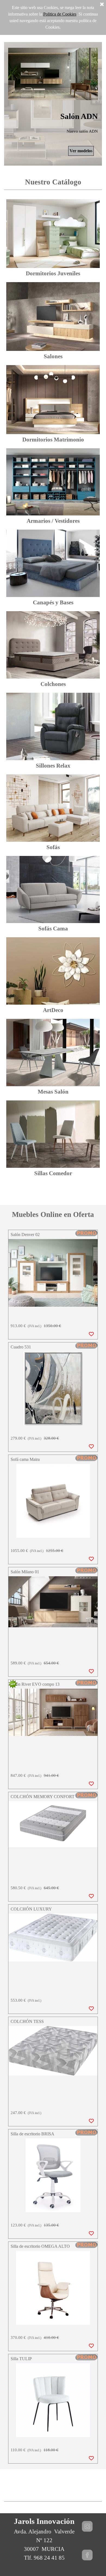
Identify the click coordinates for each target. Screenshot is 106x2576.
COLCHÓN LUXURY (31, 1909)
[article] (53, 1285)
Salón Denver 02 (25, 1235)
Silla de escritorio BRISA (32, 2134)
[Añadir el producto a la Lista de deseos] (91, 1334)
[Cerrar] (102, 5)
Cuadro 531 (21, 1347)
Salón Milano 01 (25, 1572)
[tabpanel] (53, 183)
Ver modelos (81, 151)
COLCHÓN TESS (27, 2021)
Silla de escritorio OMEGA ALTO (40, 2246)
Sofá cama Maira (25, 1459)
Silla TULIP (21, 2359)
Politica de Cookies (60, 14)
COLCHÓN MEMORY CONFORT (43, 1797)
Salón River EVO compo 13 (35, 1684)
